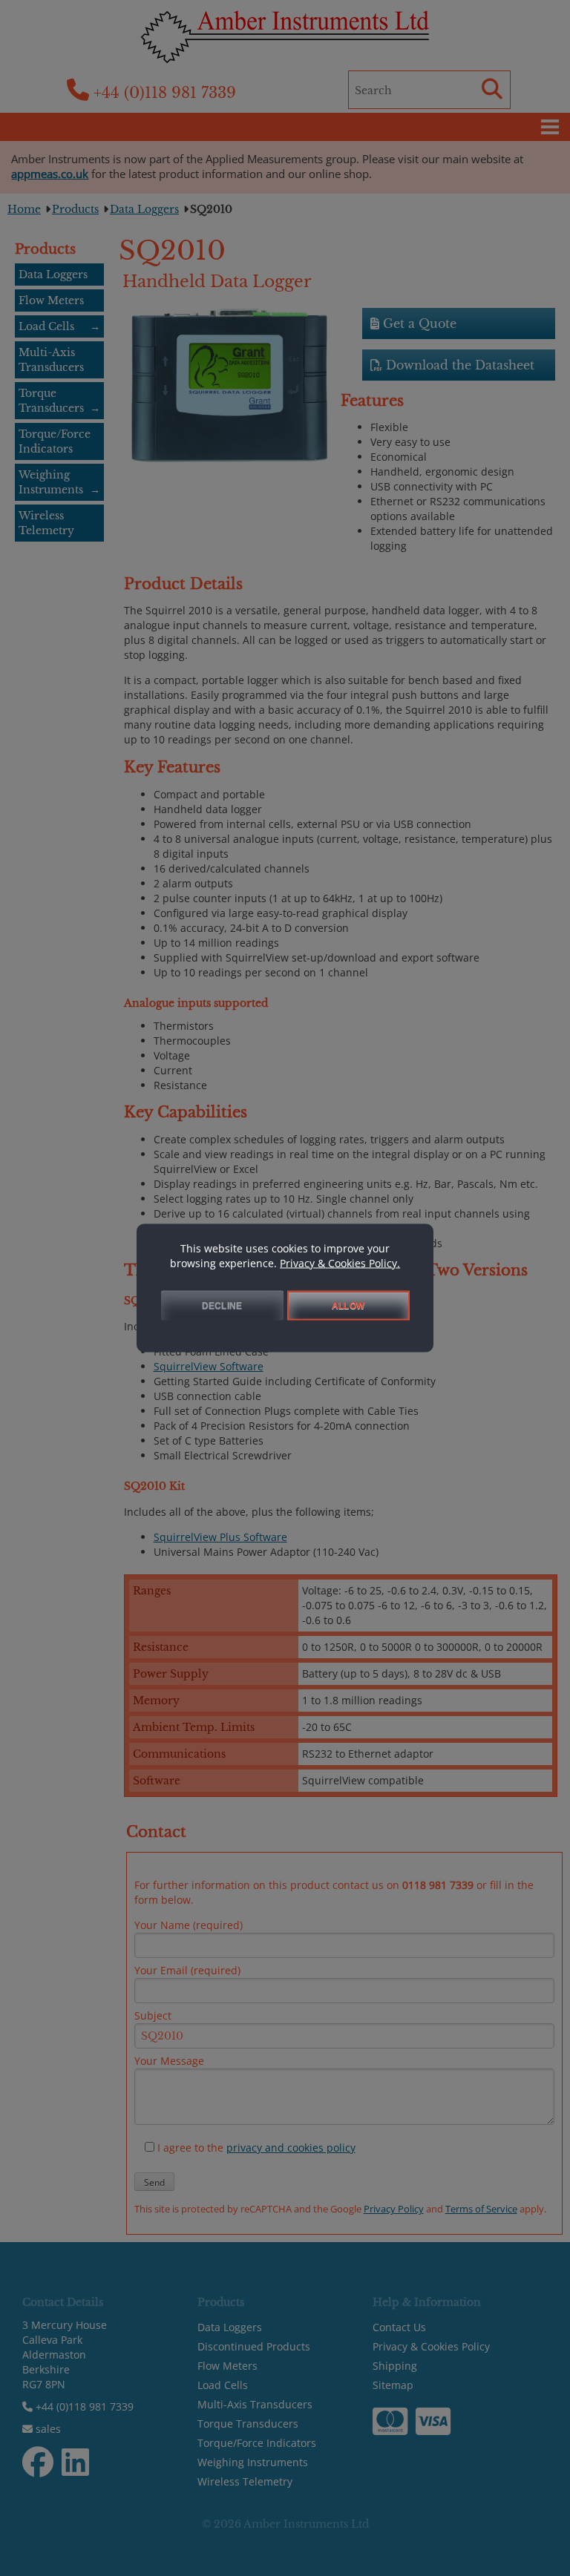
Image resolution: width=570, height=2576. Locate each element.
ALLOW (348, 1306)
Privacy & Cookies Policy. (340, 1263)
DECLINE (222, 1306)
